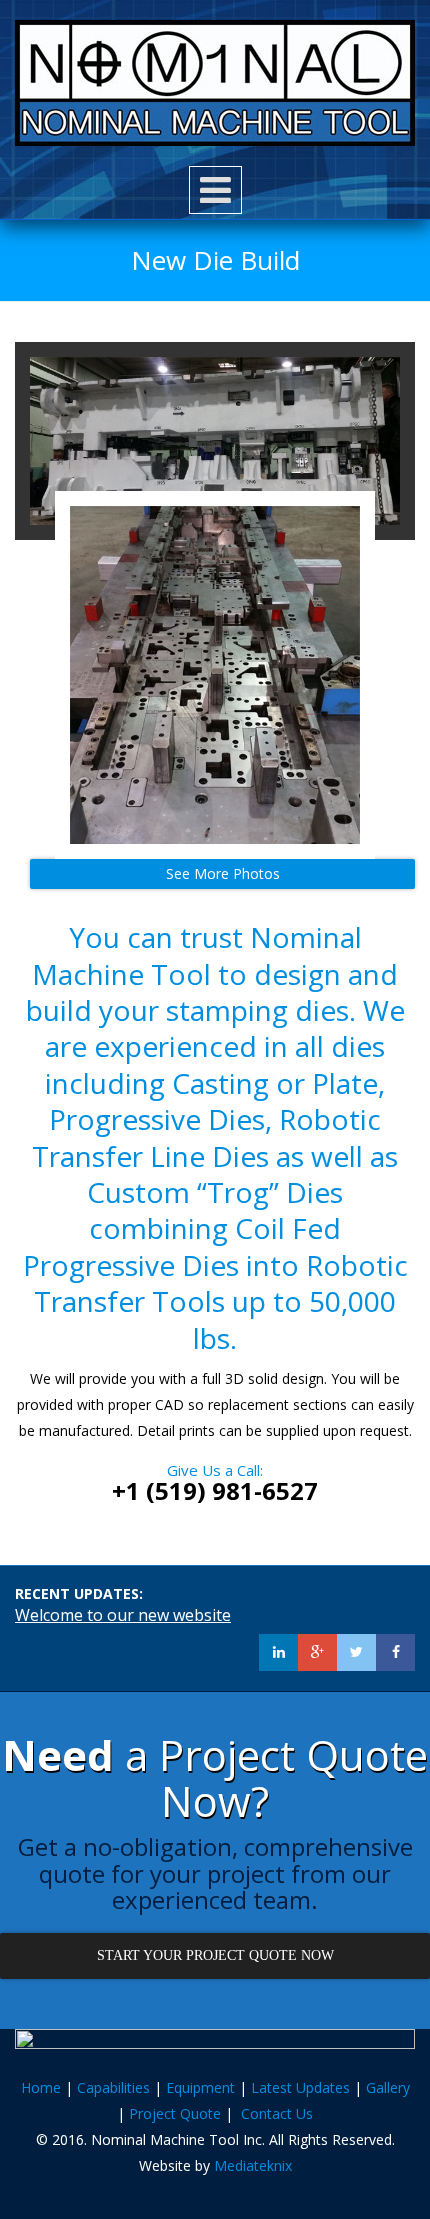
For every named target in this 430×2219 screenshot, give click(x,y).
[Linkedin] (278, 1652)
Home (41, 2087)
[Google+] (317, 1652)
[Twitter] (356, 1652)
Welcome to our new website (123, 1615)
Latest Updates (300, 2087)
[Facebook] (395, 1652)
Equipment (200, 2087)
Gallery (388, 2087)
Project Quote (175, 2113)
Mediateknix (253, 2165)
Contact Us (277, 2113)
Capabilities (113, 2087)
